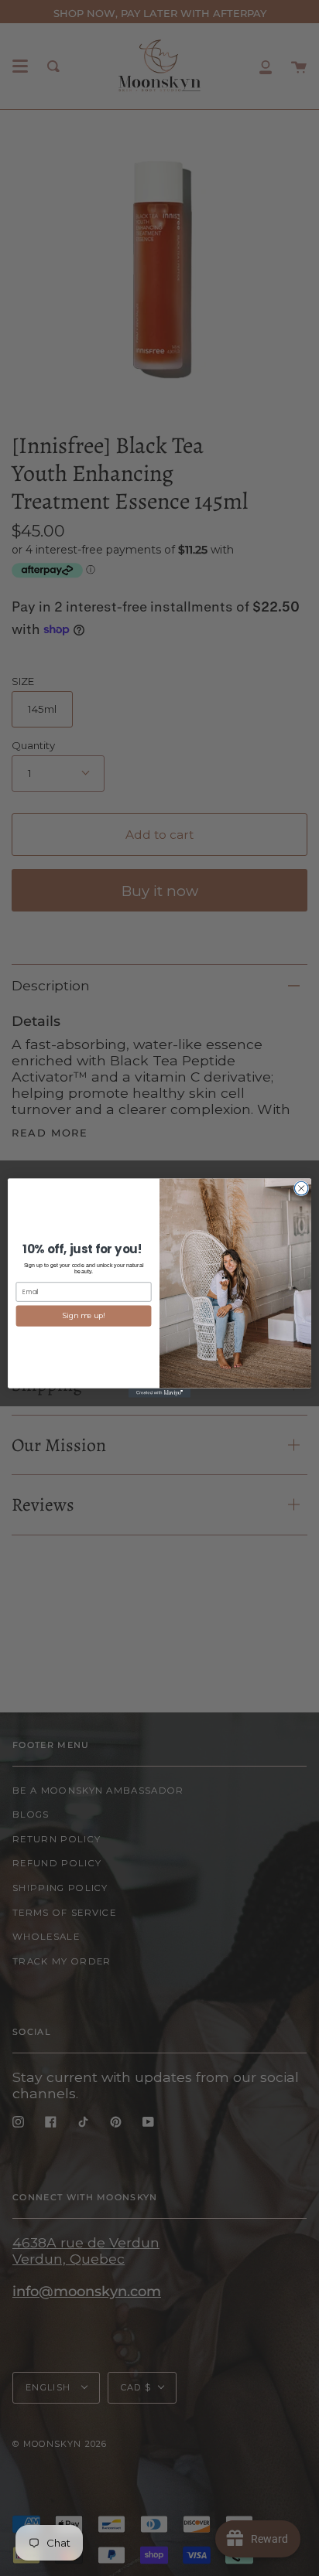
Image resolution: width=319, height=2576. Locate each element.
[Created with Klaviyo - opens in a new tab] (159, 1393)
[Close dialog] (301, 1188)
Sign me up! (84, 1316)
